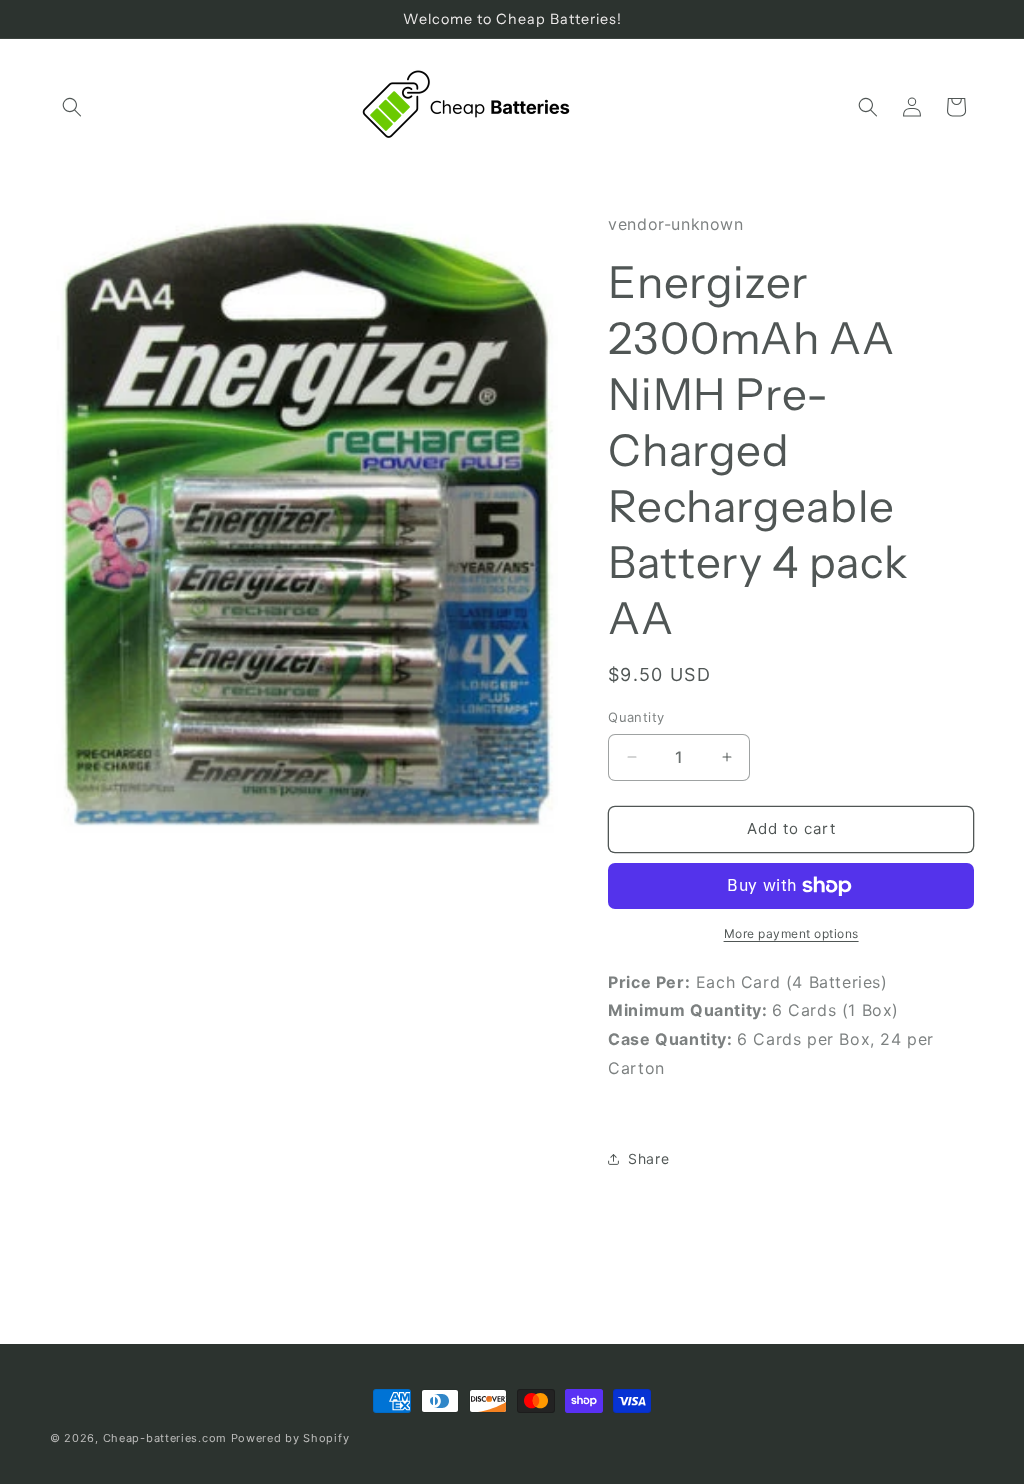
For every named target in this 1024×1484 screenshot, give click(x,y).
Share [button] (648, 1158)
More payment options (791, 933)
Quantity (636, 717)
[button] (72, 107)
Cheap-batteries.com (165, 1438)
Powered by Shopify (290, 1438)
